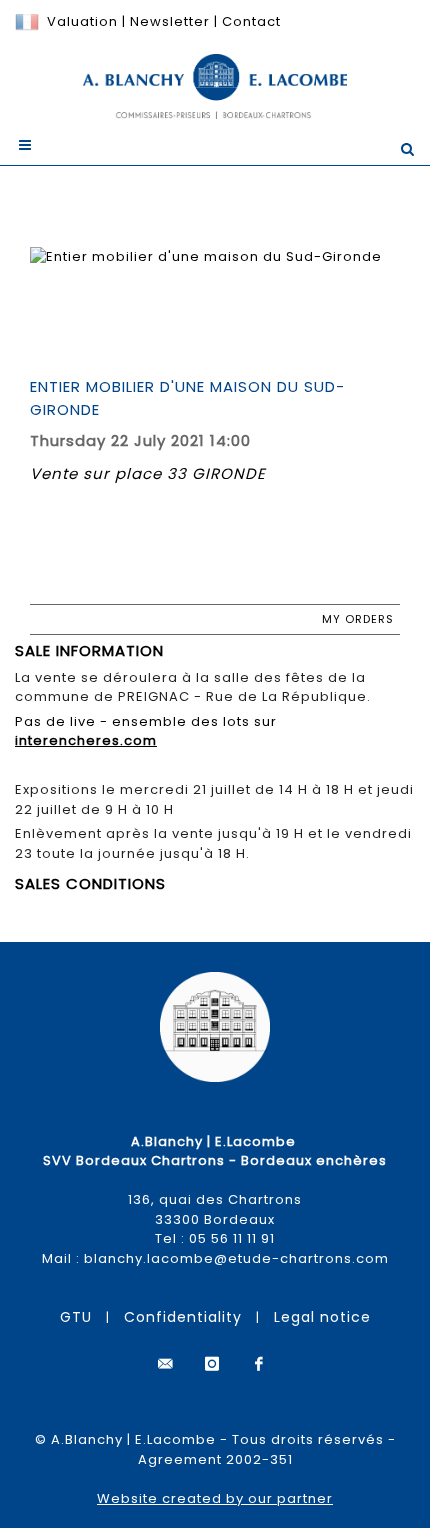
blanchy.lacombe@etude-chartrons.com (236, 1258)
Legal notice (322, 1317)
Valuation (82, 21)
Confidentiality (183, 1317)
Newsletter (168, 21)
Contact (251, 21)
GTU (76, 1317)
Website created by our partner (215, 1498)
